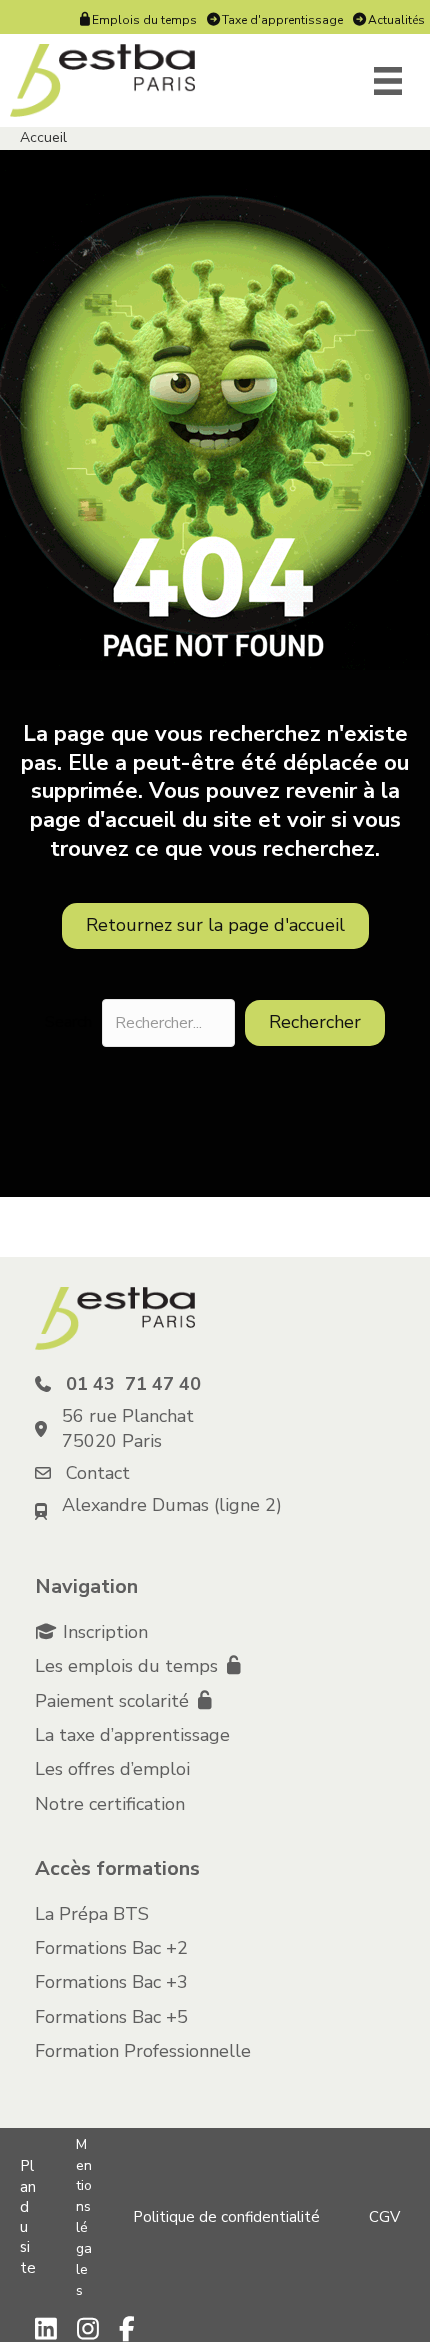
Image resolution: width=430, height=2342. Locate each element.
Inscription (105, 1632)
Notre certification (110, 1804)
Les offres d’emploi (112, 1769)
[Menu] (388, 81)
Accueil (43, 137)
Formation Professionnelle (143, 2051)
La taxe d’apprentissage (132, 1735)
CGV (384, 2217)
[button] (315, 1023)
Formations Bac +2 (111, 1948)
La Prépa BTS (92, 1914)
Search (68, 1022)
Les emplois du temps (129, 1666)
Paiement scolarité (114, 1701)
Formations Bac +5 (111, 2017)
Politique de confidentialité (226, 2217)
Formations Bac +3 (111, 1982)
